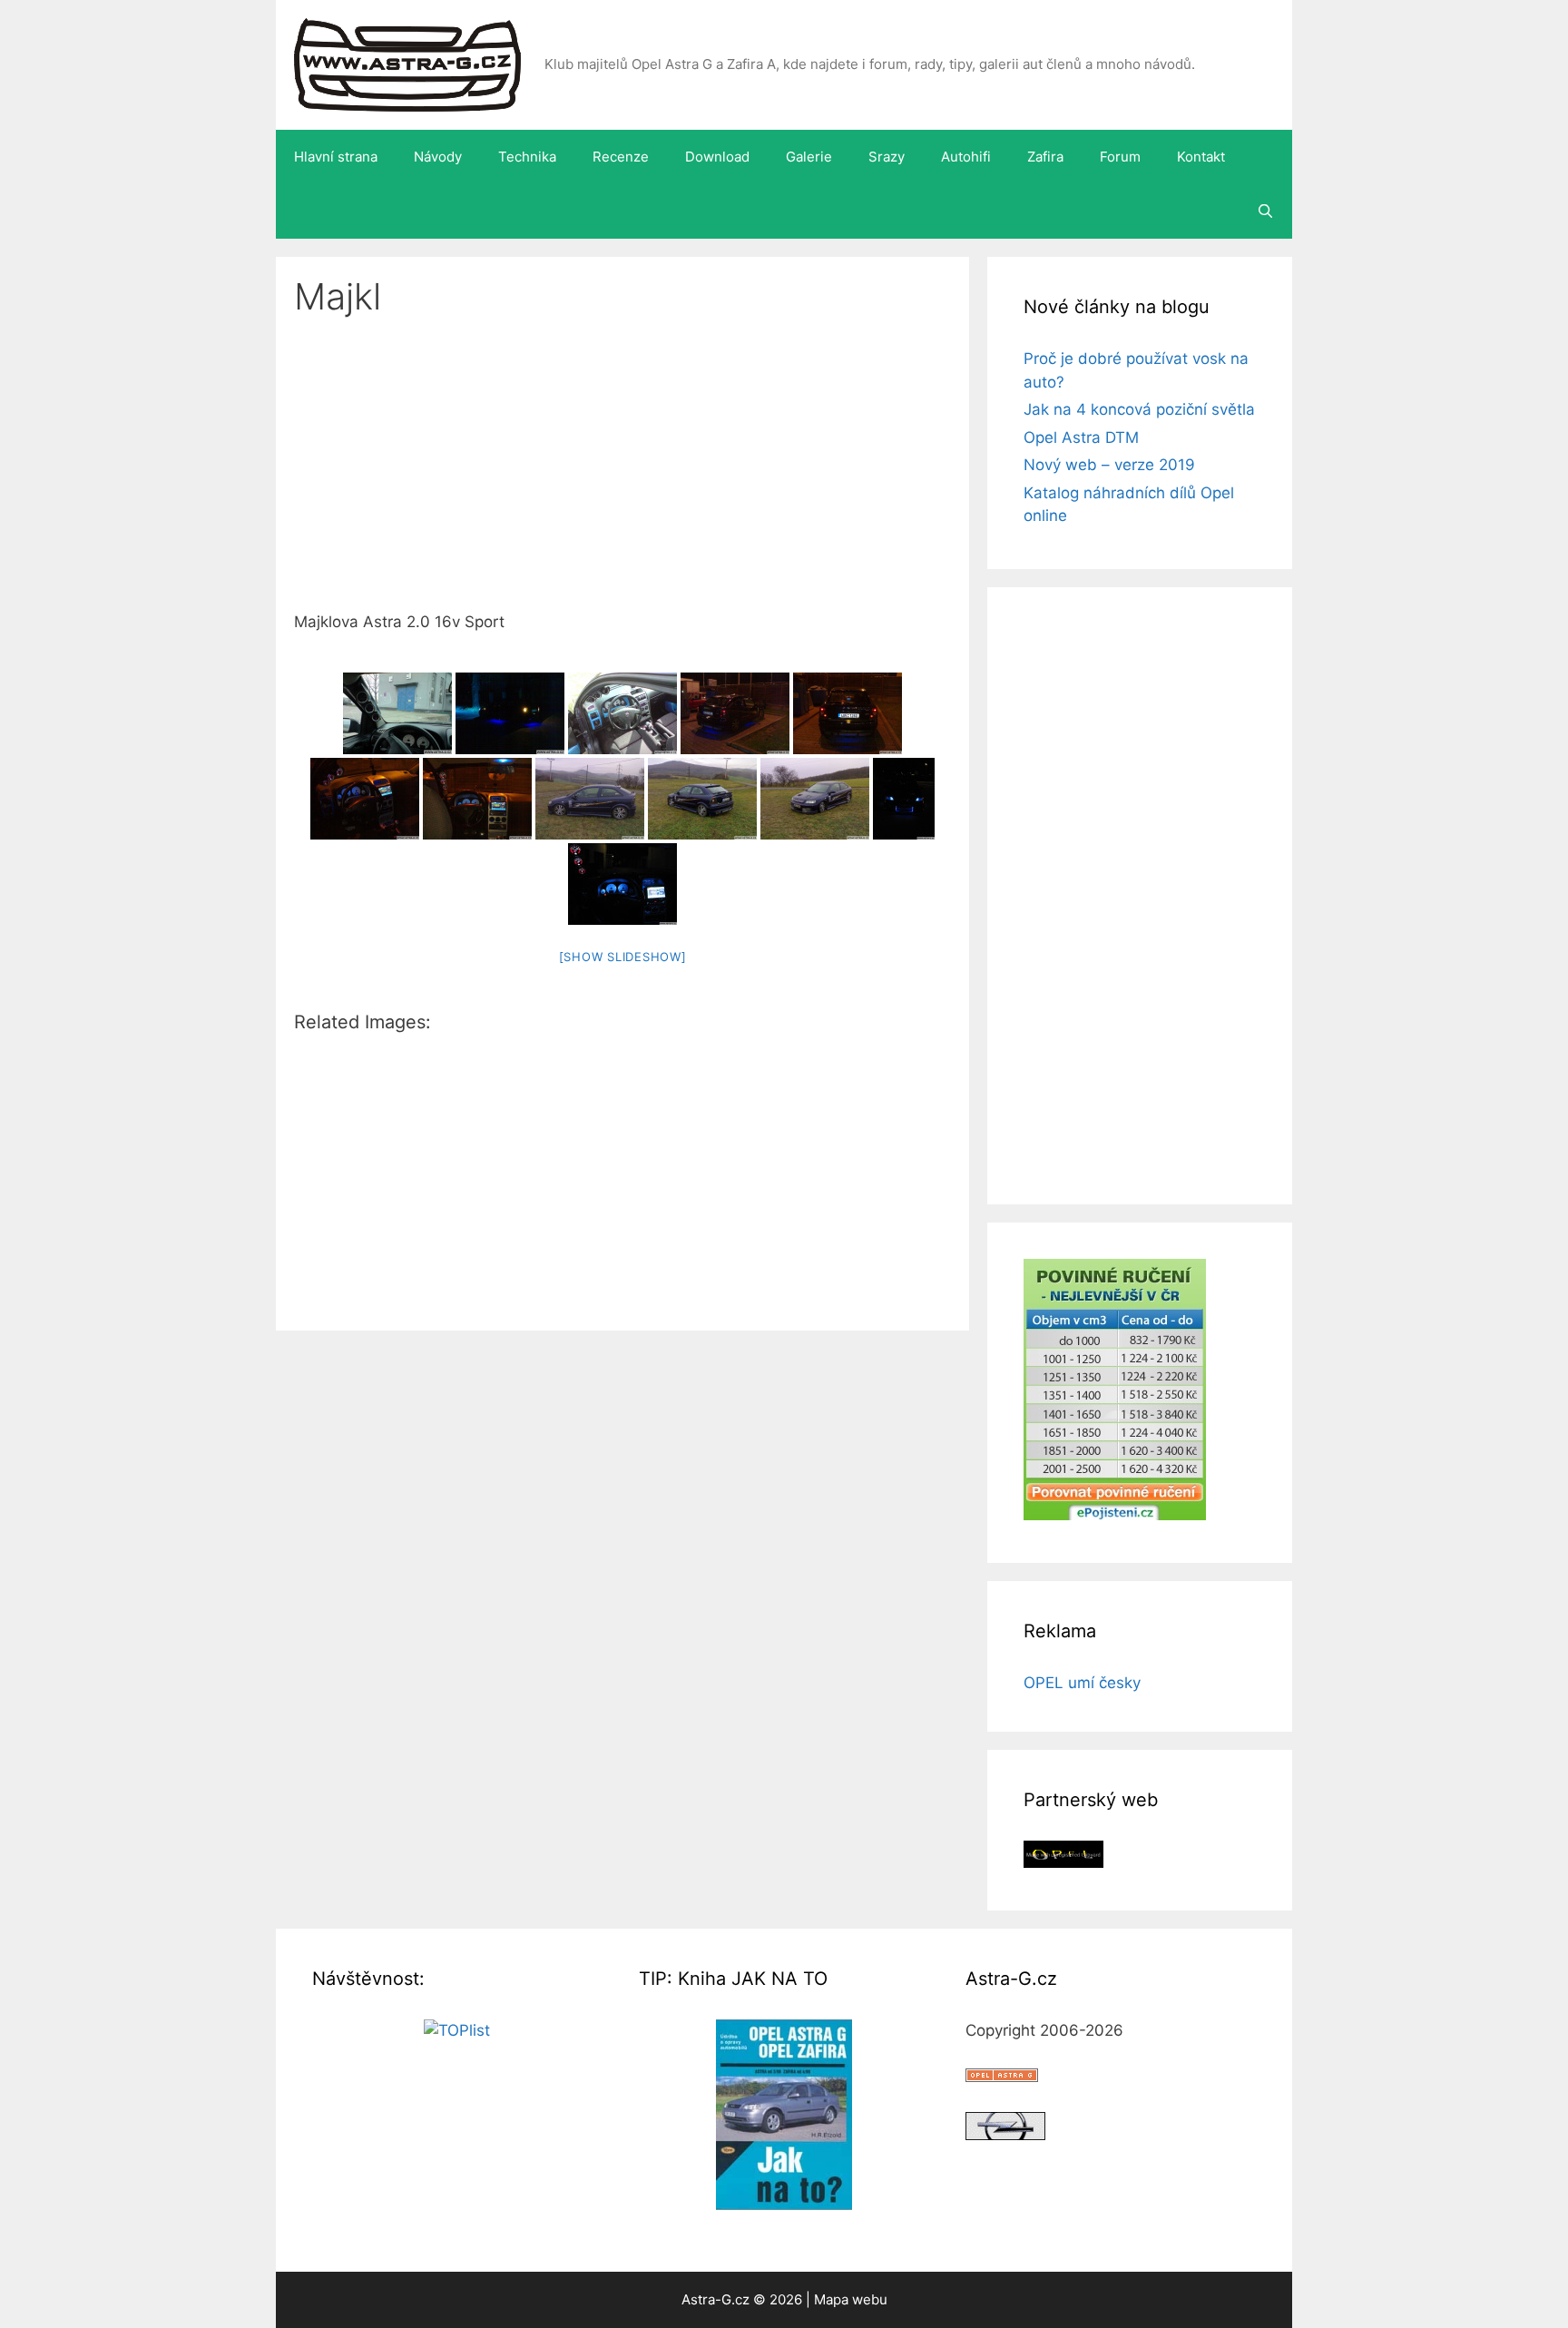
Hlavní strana (336, 157)
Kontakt (1201, 157)
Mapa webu (851, 2299)
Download (717, 157)
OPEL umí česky (1082, 1683)
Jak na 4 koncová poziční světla (1139, 409)
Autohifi (966, 157)
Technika (527, 157)
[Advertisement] (622, 476)
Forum (1120, 157)
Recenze (621, 157)
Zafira (1045, 157)
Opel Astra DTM (1081, 437)
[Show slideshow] (623, 957)
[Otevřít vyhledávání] (1265, 211)
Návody (438, 157)
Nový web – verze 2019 (1109, 465)
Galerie (809, 157)
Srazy (887, 157)
